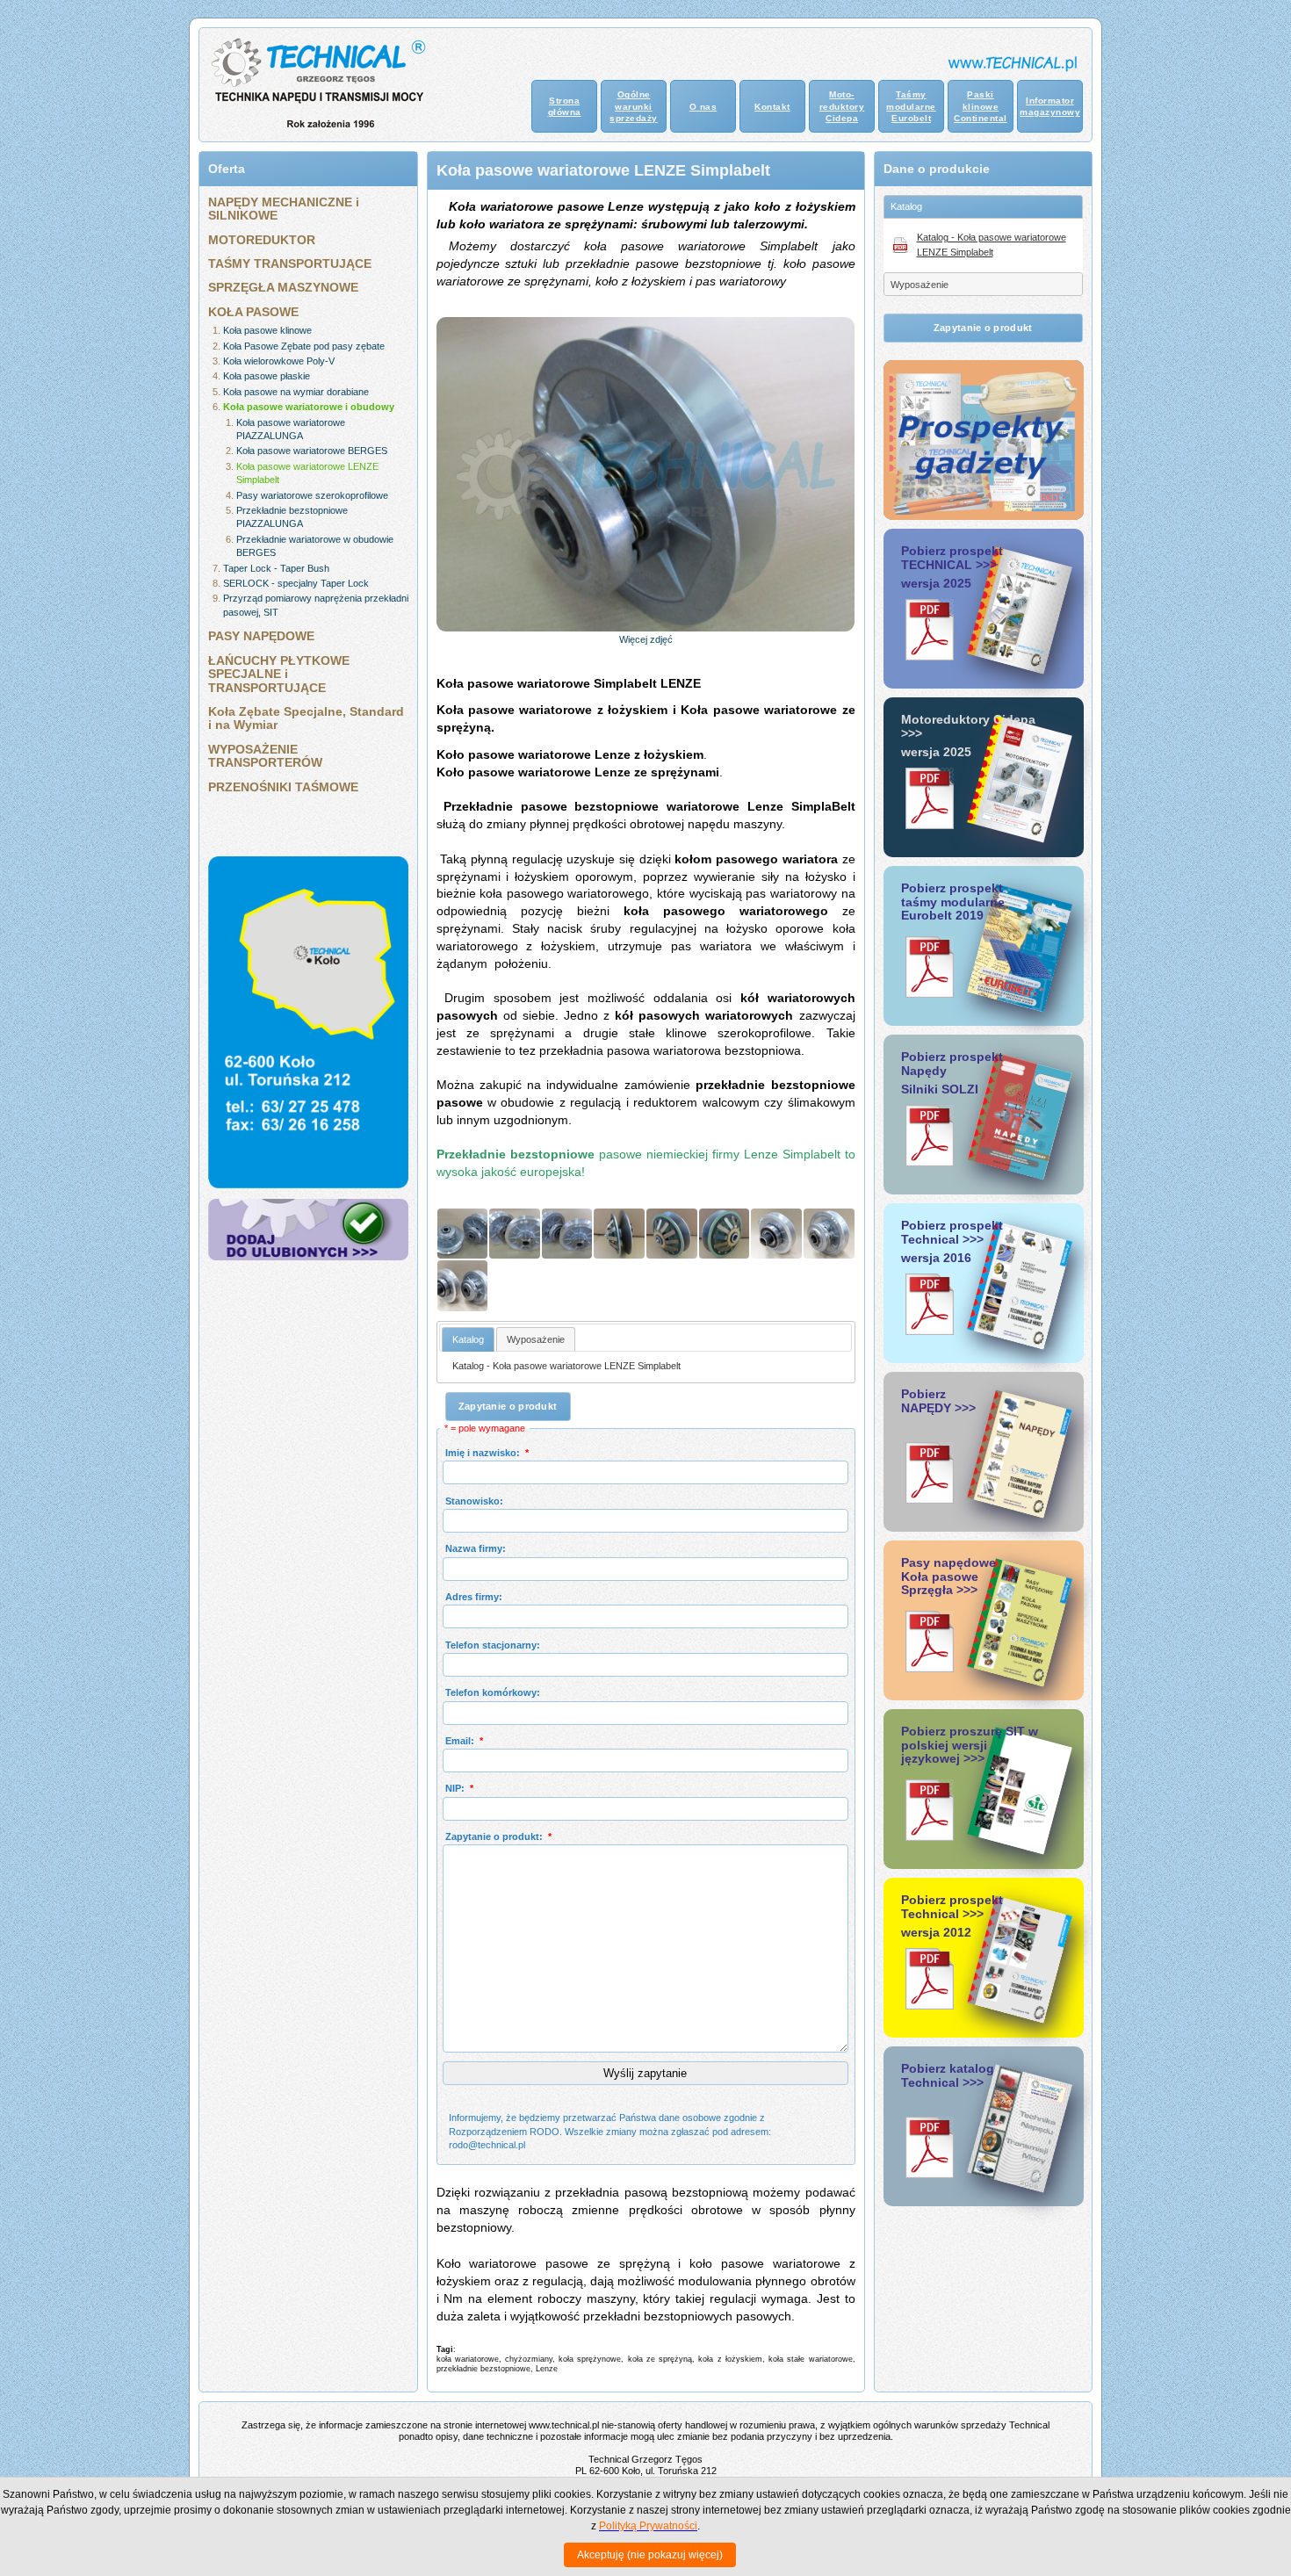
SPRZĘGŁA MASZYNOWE (283, 287)
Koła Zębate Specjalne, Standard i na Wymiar (306, 718)
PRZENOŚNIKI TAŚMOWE (283, 787)
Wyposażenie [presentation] (536, 1339)
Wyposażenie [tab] (920, 285)
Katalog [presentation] (468, 1339)
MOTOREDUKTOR (262, 240)
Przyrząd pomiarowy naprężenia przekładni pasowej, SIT (316, 605)
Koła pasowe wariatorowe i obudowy (309, 407)
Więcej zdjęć (646, 639)
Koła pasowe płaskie (267, 376)
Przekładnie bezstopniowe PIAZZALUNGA (292, 517)
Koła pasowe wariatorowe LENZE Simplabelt (307, 473)
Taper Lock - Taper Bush (276, 568)
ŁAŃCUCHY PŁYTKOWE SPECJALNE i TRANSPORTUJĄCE (279, 674)
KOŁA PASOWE (253, 312)
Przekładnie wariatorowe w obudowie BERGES (315, 546)
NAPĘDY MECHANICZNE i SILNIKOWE (284, 209)
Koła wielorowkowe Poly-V (279, 361)
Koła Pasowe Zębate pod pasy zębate (304, 346)
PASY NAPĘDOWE (261, 636)
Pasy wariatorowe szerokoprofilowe (312, 495)
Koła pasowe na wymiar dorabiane (296, 392)
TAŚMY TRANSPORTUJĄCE (290, 263)
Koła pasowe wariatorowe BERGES (312, 451)
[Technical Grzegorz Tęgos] (308, 1257)
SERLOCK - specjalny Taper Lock (296, 583)
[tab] (468, 1339)
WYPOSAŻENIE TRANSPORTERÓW (265, 756)
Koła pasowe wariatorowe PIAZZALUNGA (291, 429)
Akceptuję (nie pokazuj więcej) (650, 2555)
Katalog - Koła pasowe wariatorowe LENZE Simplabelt (566, 1366)
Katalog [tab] (906, 206)
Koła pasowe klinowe (267, 330)
